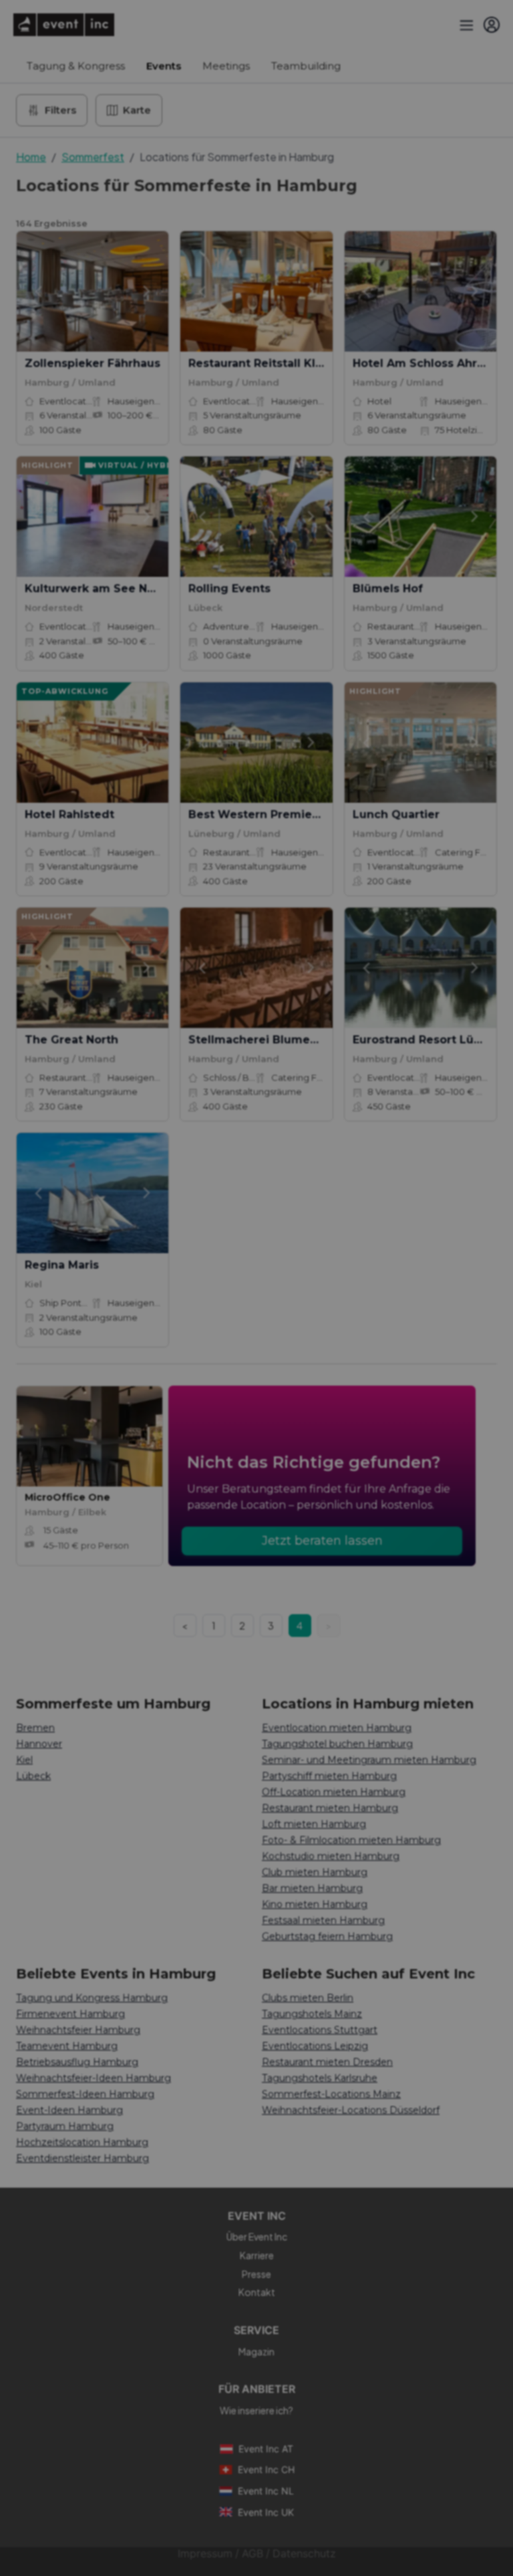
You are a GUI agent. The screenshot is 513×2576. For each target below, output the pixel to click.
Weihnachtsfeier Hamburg (78, 2030)
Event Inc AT (266, 2449)
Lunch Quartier (396, 814)
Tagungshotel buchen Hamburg (337, 1744)
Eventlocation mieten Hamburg (337, 1728)
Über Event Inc (257, 2236)
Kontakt (257, 2292)
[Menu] (465, 25)
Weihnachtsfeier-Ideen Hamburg (94, 2078)
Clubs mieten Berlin (308, 1998)
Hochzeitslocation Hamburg (82, 2142)
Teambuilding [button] (306, 66)
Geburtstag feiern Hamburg (327, 1936)
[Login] (492, 25)
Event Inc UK (266, 2512)
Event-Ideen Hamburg (69, 2110)
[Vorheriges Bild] (38, 291)
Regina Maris (62, 1265)
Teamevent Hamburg (67, 2046)
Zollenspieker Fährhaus (93, 363)
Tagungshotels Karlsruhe (320, 2078)
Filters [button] (60, 110)
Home (31, 157)
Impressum (205, 2554)
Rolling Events (229, 589)
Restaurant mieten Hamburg (330, 1808)
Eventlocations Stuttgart (320, 2030)
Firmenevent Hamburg (70, 2014)
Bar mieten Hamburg (312, 1888)
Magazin (256, 2351)
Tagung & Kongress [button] (76, 66)
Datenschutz (304, 2554)
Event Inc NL (266, 2491)
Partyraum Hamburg (65, 2126)
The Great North (71, 1040)
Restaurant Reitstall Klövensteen (283, 363)
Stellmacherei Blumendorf (265, 1040)
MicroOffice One (67, 1497)
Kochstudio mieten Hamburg (331, 1856)
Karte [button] (137, 110)
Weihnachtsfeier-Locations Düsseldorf (351, 2110)
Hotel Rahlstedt (69, 814)
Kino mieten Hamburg (315, 1904)
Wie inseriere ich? (256, 2410)
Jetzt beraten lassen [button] (322, 1541)
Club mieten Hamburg (315, 1872)
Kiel (24, 1760)
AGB (252, 2554)
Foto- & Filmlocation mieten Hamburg (351, 1840)
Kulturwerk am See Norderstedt (117, 589)
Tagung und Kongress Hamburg (92, 1998)
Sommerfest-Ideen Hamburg (85, 2094)
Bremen (35, 1728)
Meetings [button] (226, 66)
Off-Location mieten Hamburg (334, 1792)
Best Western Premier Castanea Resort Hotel (318, 814)
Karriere (257, 2255)
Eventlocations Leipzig (315, 2046)
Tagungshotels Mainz (312, 2014)
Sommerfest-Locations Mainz (331, 2094)
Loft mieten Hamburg (314, 1824)
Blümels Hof (388, 589)
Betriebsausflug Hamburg (77, 2062)
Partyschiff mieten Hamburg (329, 1776)
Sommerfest (93, 157)
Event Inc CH (266, 2469)
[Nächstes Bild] (147, 291)
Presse (256, 2274)
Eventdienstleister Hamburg (82, 2158)
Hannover (39, 1744)
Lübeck (33, 1776)
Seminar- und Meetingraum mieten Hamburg (369, 1760)
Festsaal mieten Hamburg (323, 1920)
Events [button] (164, 66)
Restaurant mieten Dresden (327, 2062)
